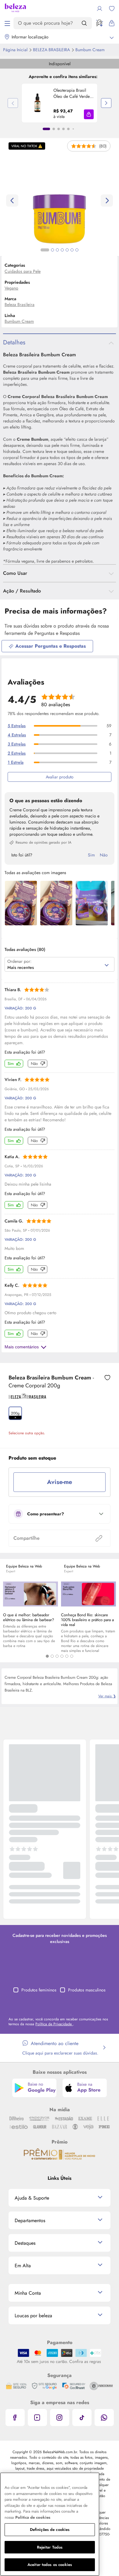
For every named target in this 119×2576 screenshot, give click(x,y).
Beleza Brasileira (52, 50)
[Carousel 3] (57, 1656)
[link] (60, 103)
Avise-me (60, 1482)
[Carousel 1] (47, 1656)
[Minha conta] (99, 9)
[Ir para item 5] (68, 129)
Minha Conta (28, 2293)
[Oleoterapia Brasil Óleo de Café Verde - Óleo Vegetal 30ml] (38, 103)
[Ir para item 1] (46, 129)
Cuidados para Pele (23, 271)
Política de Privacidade (54, 2024)
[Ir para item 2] (54, 129)
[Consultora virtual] (99, 23)
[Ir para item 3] (59, 129)
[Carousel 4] (62, 1656)
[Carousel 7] (77, 250)
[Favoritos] (112, 9)
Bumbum (90, 50)
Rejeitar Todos (50, 2547)
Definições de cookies (50, 2530)
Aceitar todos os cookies (50, 2565)
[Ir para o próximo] (107, 201)
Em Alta (23, 2266)
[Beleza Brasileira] (27, 1397)
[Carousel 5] (67, 1656)
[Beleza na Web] (15, 9)
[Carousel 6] (72, 1656)
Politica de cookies (33, 2517)
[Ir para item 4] (63, 129)
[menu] (7, 23)
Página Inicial (16, 50)
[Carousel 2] (52, 1656)
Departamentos (30, 2220)
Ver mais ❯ (107, 1696)
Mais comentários (22, 1347)
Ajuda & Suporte (32, 2198)
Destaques (25, 2243)
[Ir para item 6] (73, 129)
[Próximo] (106, 103)
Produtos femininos (39, 1990)
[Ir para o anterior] (12, 201)
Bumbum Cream (19, 321)
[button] (89, 114)
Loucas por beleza (33, 2316)
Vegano (11, 288)
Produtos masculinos (87, 1990)
